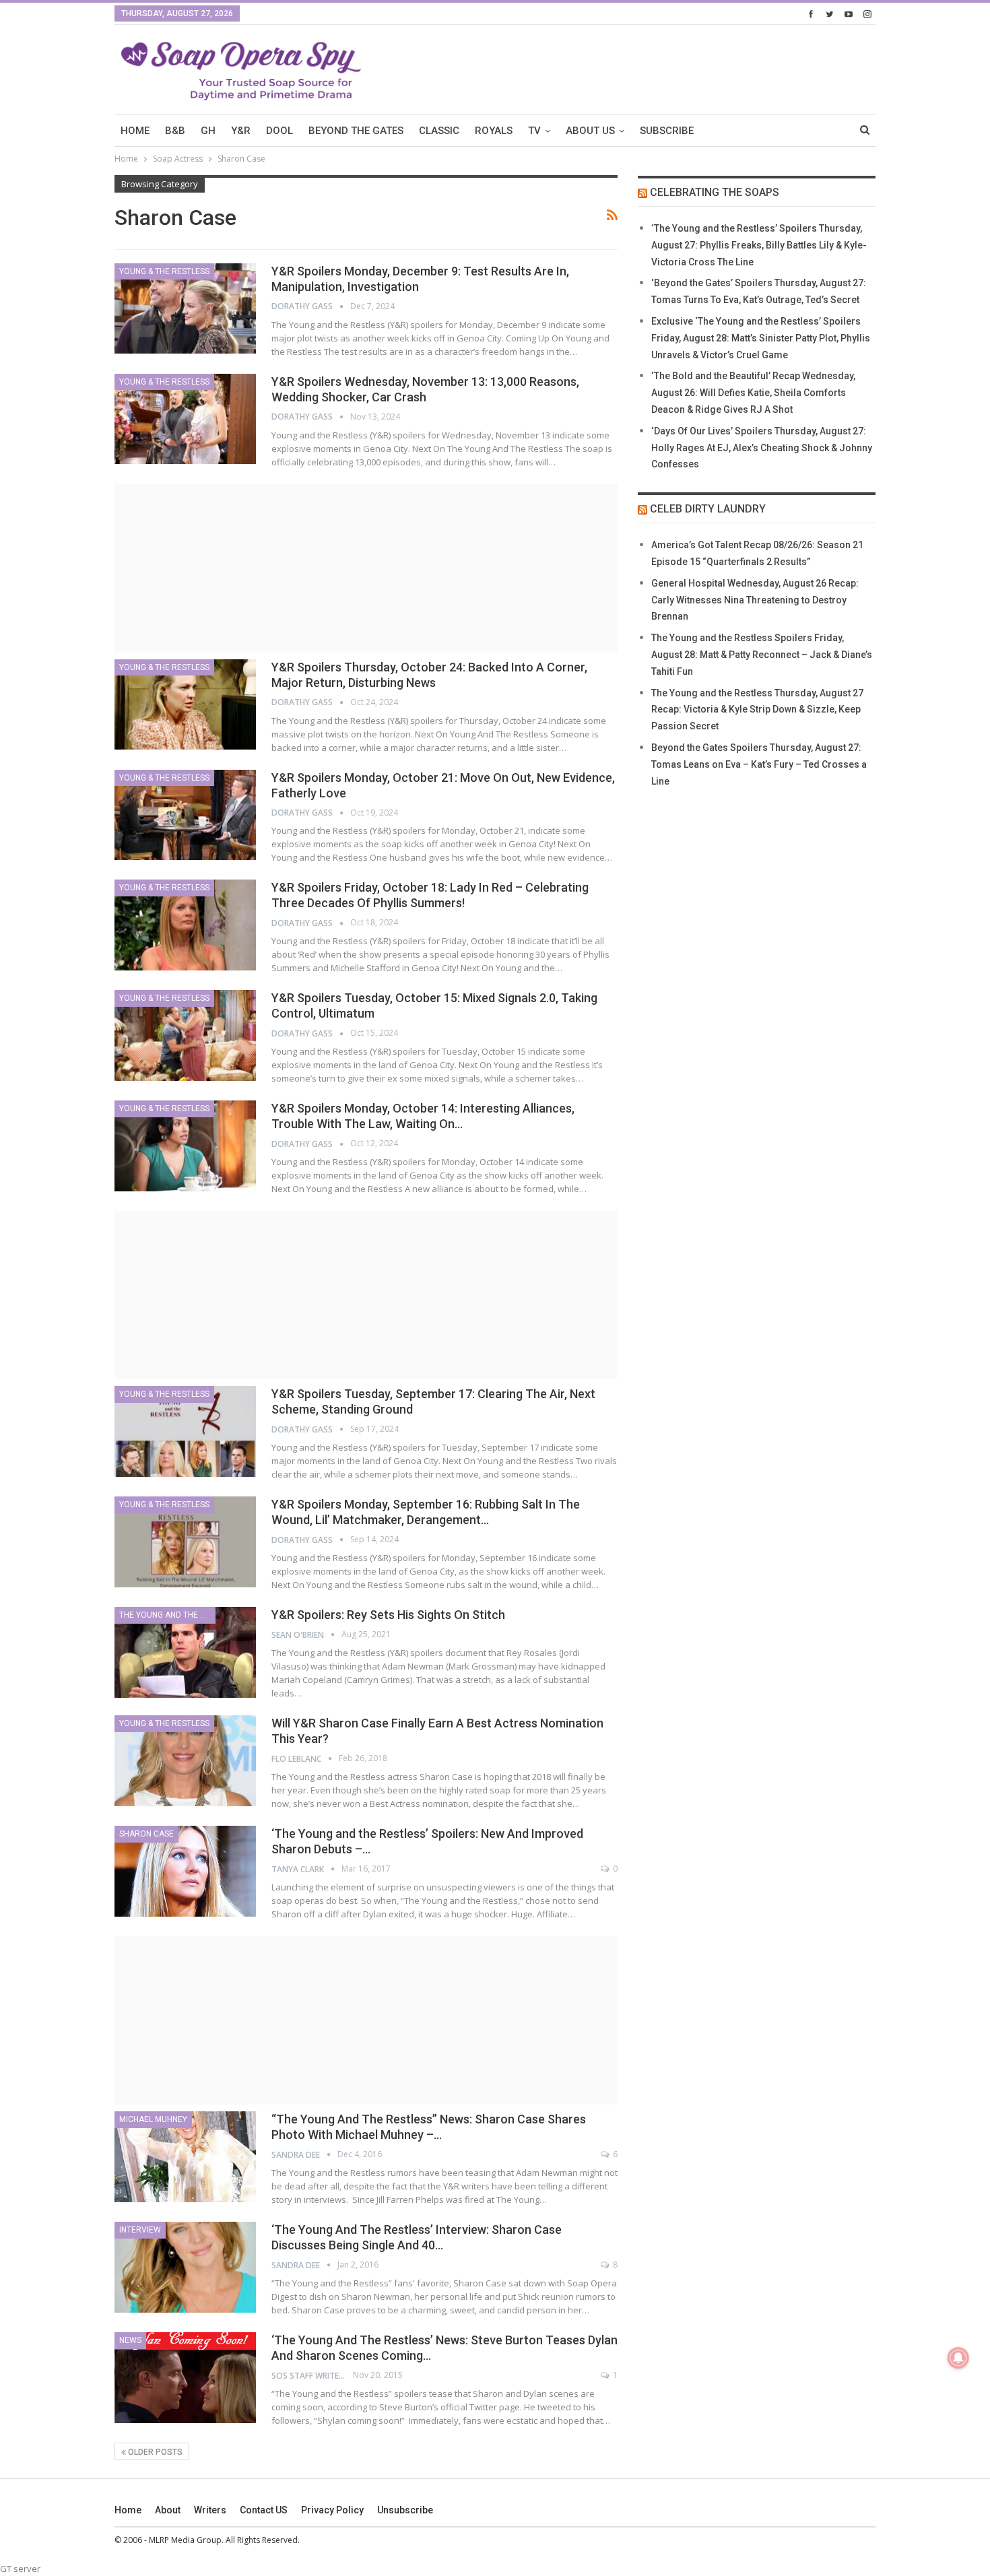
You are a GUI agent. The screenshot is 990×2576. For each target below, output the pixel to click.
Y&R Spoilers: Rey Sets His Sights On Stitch (388, 1615)
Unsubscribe (405, 2510)
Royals (494, 131)
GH (208, 131)
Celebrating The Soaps (715, 192)
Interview (140, 2230)
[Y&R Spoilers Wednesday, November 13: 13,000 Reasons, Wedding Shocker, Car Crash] (185, 419)
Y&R (241, 131)
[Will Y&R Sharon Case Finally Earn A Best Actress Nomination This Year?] (185, 1760)
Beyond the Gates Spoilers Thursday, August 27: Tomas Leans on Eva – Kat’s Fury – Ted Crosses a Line (759, 764)
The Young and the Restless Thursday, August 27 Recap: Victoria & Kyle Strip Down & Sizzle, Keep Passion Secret (757, 710)
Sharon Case (146, 1834)
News (130, 2340)
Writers (210, 2510)
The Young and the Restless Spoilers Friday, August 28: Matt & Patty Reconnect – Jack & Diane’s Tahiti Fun (762, 655)
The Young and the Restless (167, 1615)
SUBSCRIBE (667, 131)
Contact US (264, 2510)
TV (534, 131)
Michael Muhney (153, 2119)
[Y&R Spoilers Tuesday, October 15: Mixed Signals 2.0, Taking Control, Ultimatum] (185, 1035)
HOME (135, 131)
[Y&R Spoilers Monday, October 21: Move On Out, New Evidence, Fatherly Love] (185, 815)
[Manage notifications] (958, 2358)
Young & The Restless (164, 271)
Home (128, 2510)
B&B (175, 131)
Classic (439, 131)
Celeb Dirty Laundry (708, 509)
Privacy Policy (332, 2510)
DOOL (279, 131)
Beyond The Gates (356, 131)
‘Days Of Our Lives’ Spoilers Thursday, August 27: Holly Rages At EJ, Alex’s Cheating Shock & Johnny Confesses (762, 448)
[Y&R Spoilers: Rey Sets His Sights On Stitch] (185, 1652)
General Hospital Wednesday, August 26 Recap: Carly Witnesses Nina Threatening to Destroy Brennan (755, 600)
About (168, 2510)
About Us (590, 131)
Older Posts (154, 2452)
